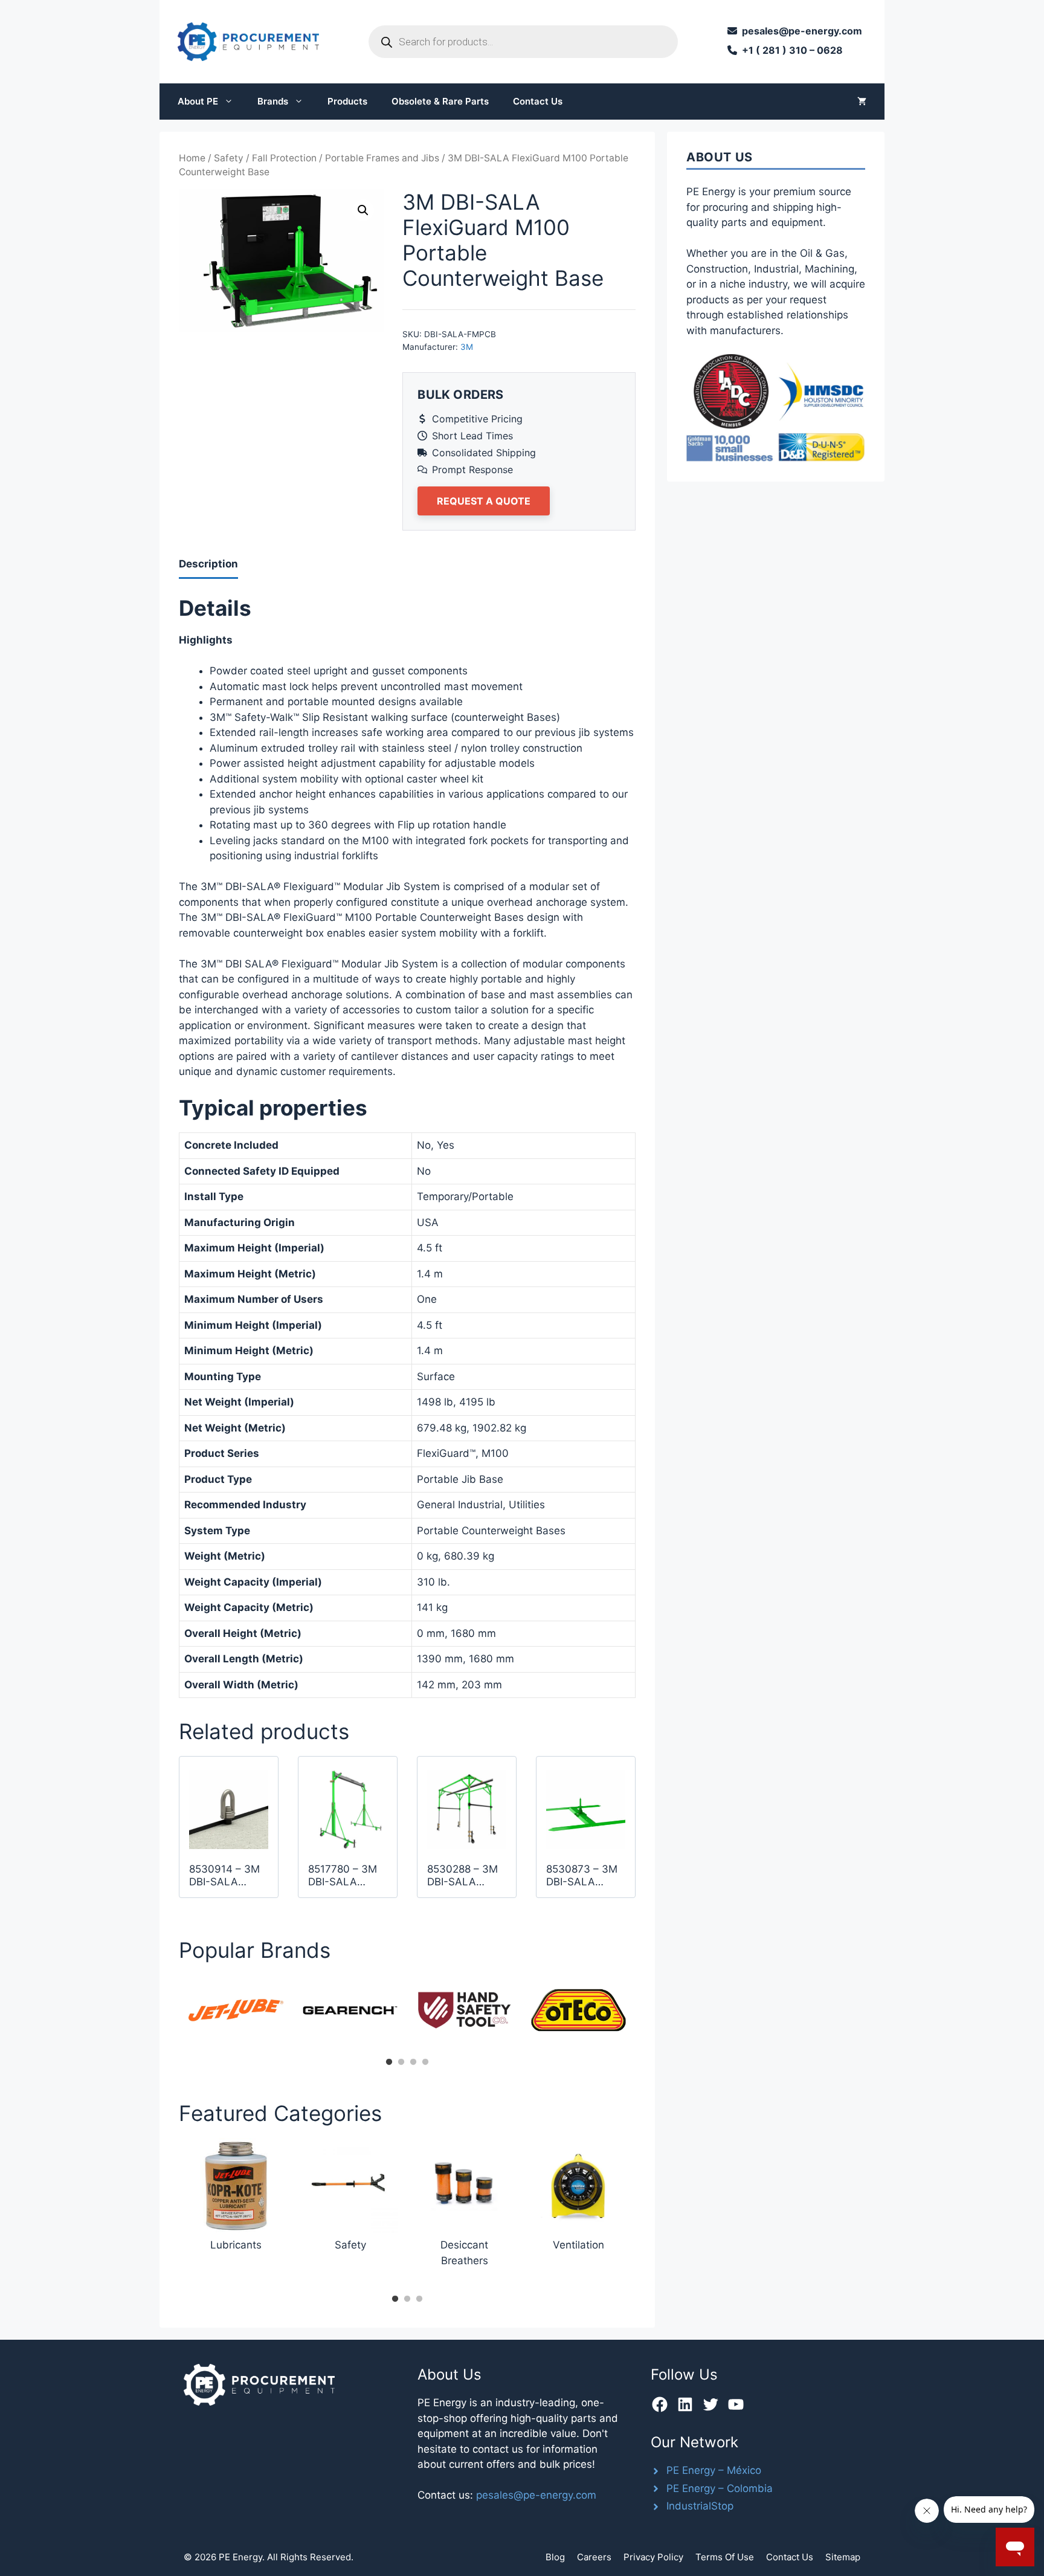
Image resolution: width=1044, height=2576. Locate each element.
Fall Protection (284, 158)
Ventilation (578, 2245)
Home (192, 158)
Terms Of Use (725, 2557)
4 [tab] (425, 2062)
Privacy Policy (653, 2557)
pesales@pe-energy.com (536, 2495)
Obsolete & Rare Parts (440, 101)
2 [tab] (401, 2062)
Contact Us (538, 101)
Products (347, 101)
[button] (363, 210)
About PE (198, 101)
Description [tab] (208, 564)
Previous (170, 2014)
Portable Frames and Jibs (382, 158)
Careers (594, 2557)
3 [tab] (413, 2062)
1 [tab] (389, 2062)
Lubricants (236, 2245)
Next (645, 2014)
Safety (229, 158)
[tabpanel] (236, 2010)
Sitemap (843, 2557)
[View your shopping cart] (862, 102)
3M (467, 347)
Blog (555, 2557)
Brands (273, 101)
